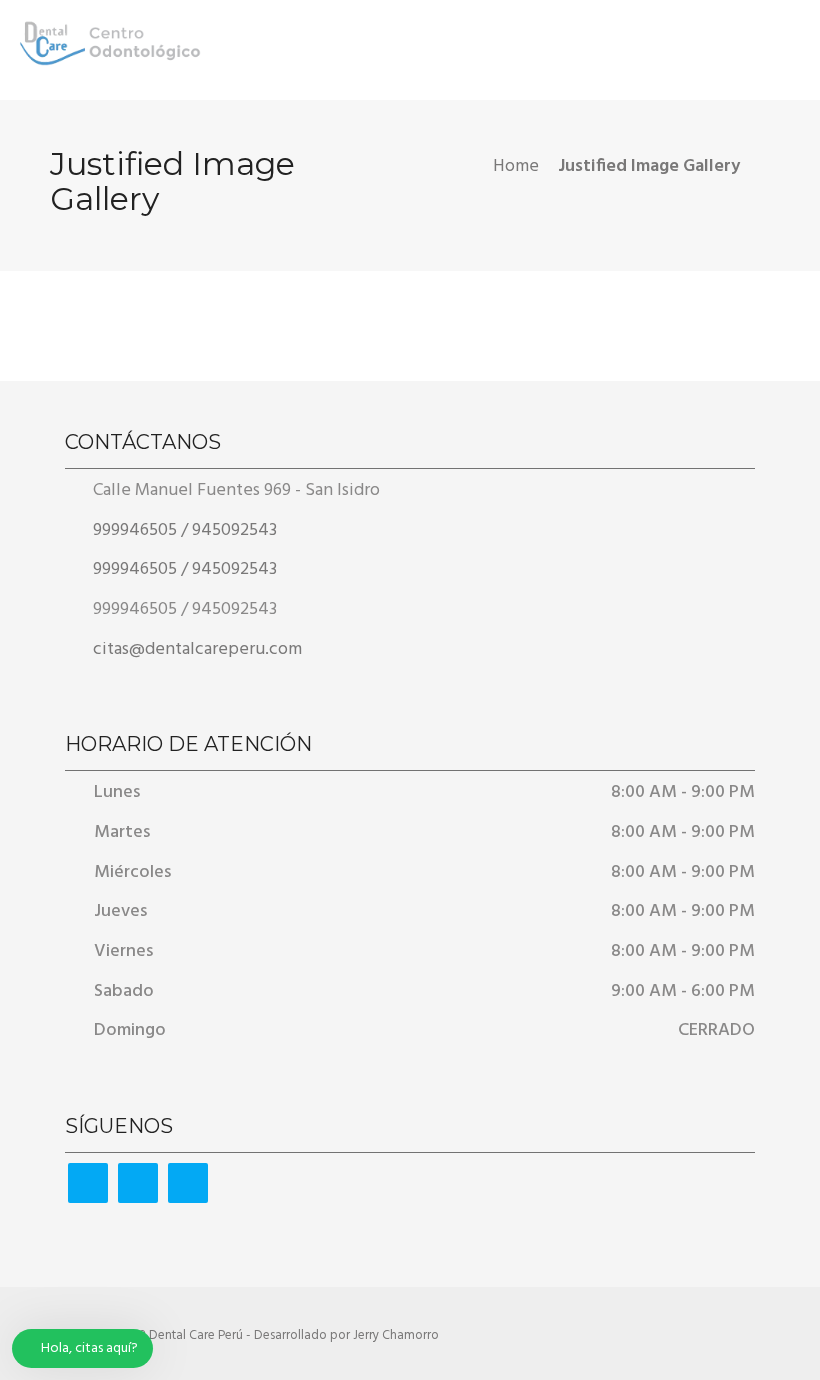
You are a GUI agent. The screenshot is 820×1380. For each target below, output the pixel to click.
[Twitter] (138, 1183)
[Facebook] (88, 1183)
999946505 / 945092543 (183, 530)
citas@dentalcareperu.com (195, 649)
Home (516, 166)
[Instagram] (188, 1183)
